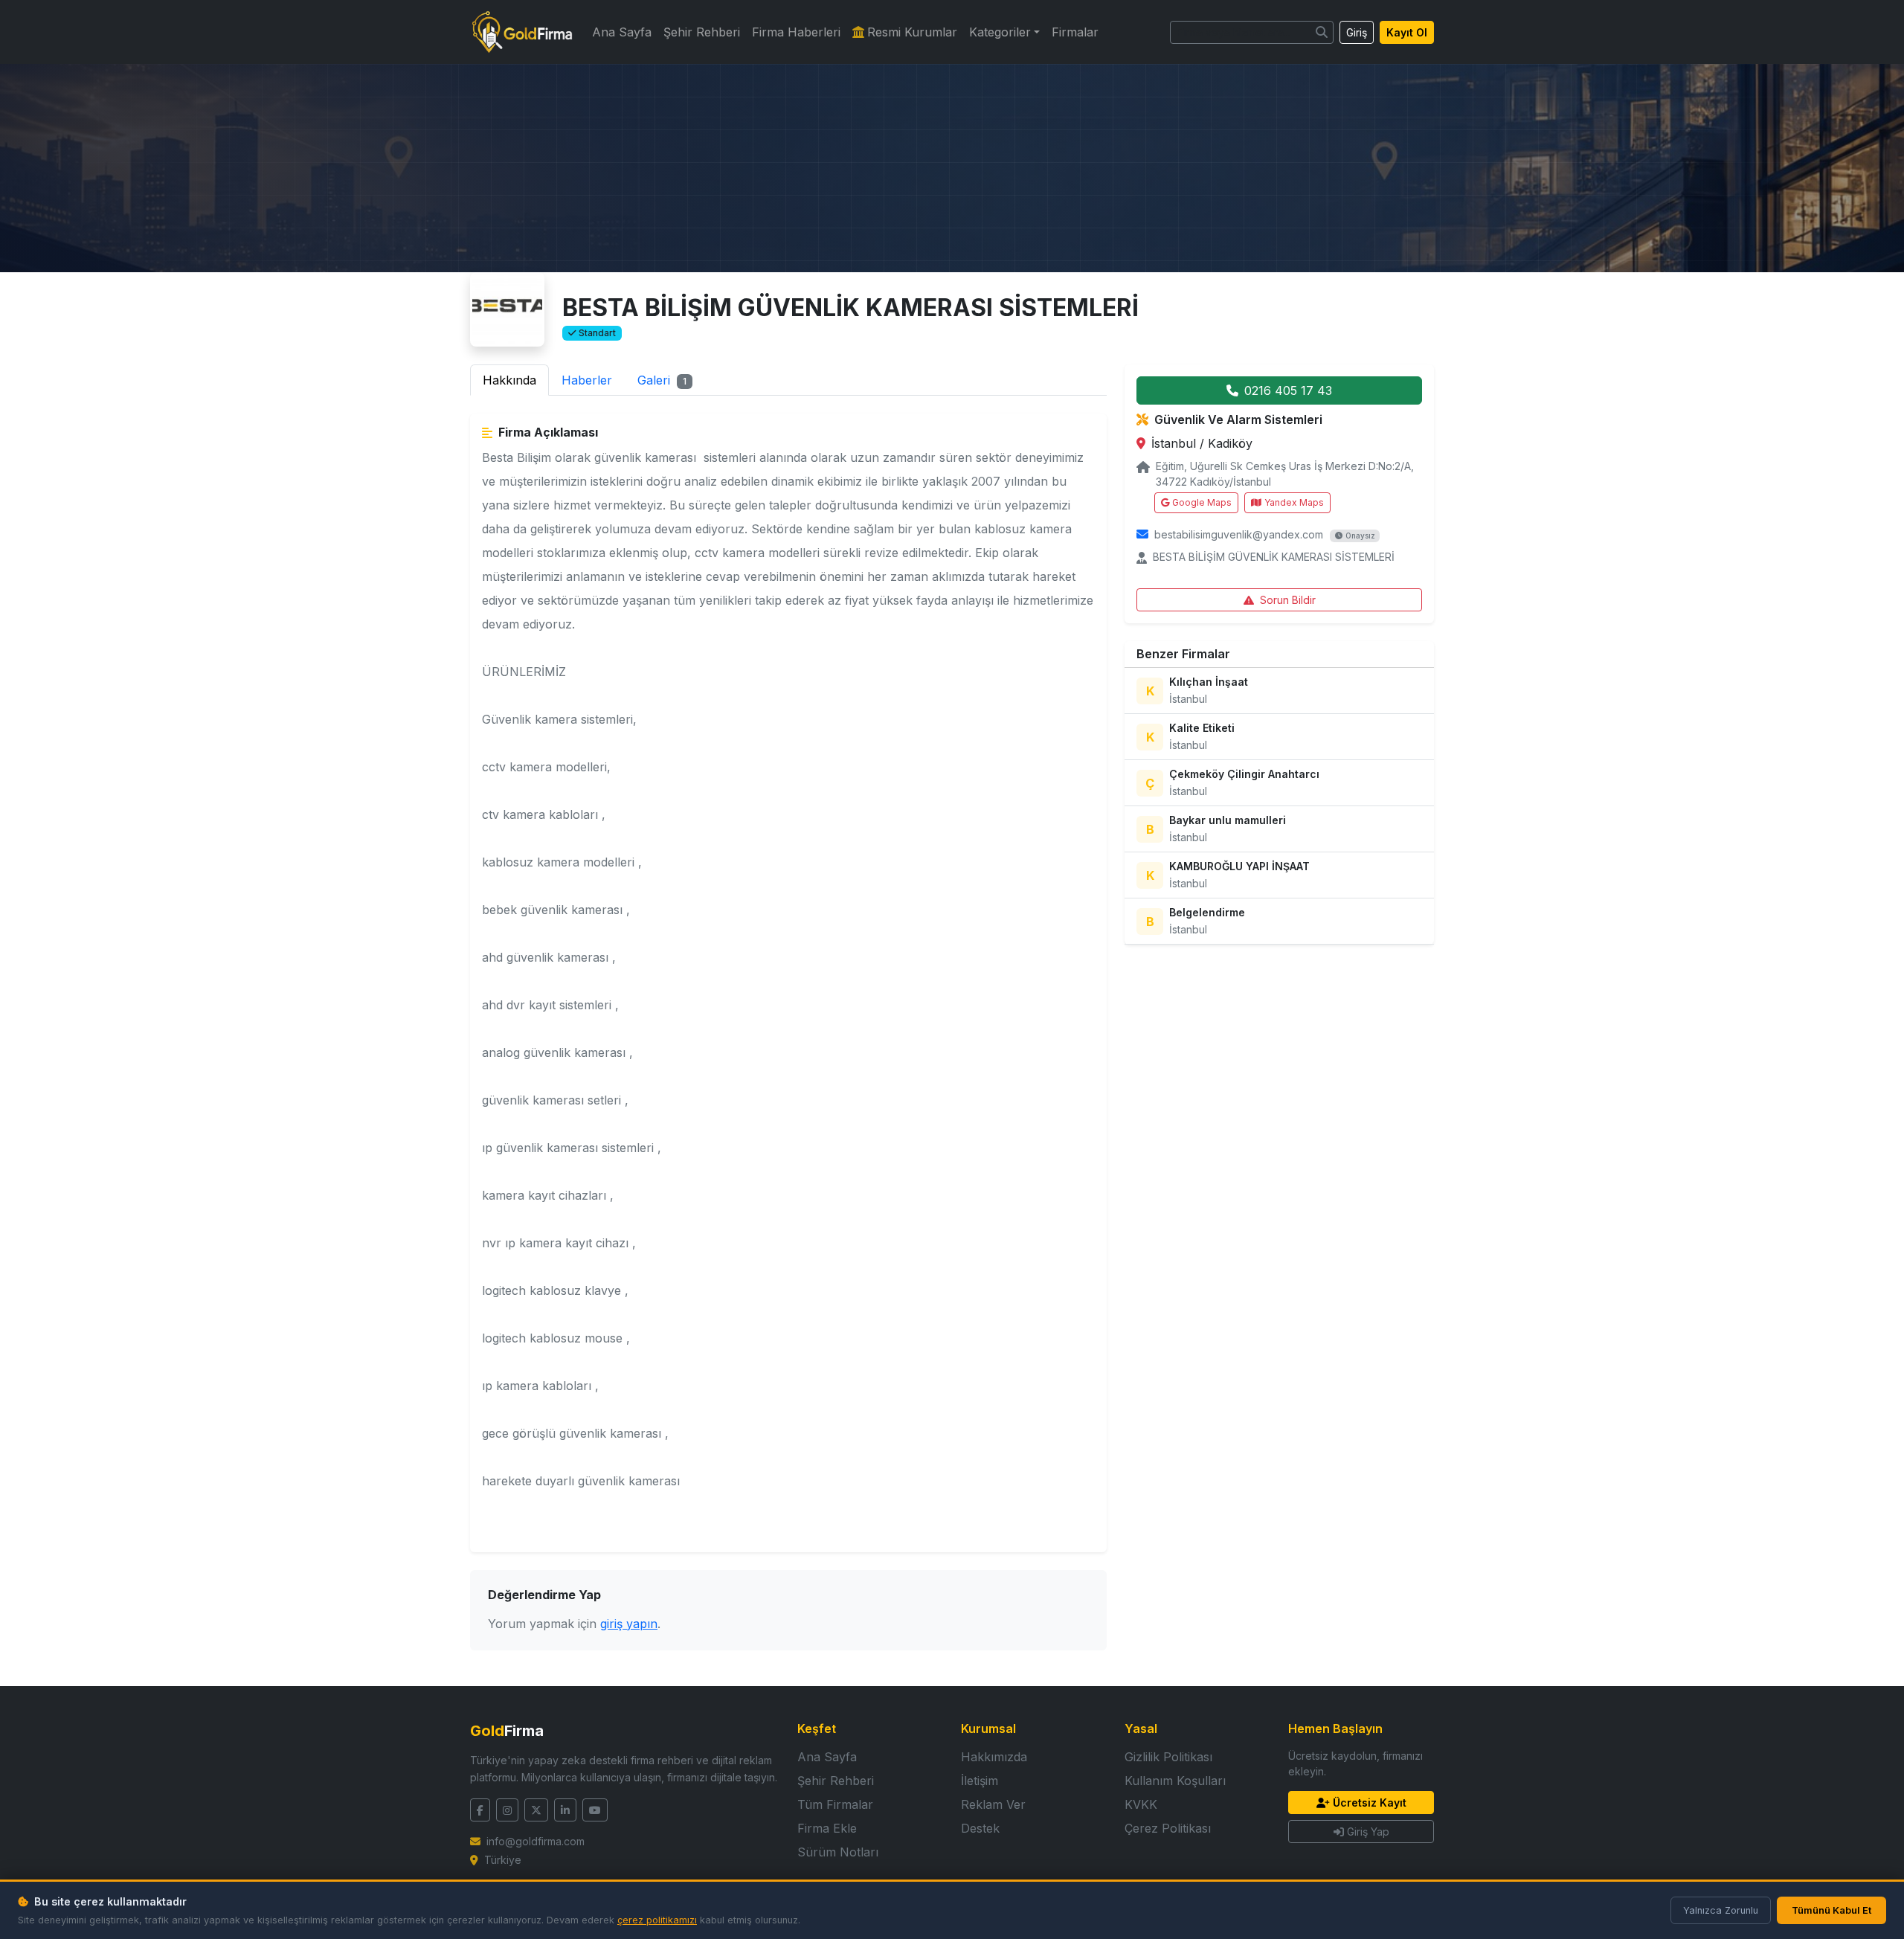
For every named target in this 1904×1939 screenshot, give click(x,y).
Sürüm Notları (838, 1852)
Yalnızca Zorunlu (1721, 1910)
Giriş (1357, 32)
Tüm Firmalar (835, 1804)
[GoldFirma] (522, 32)
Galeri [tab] (662, 380)
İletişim (980, 1781)
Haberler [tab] (587, 380)
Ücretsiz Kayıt (1370, 1803)
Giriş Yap (1368, 1832)
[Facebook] (480, 1810)
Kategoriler (1000, 32)
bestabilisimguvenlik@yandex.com (1239, 534)
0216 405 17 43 (1288, 390)
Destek (980, 1828)
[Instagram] (507, 1810)
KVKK (1141, 1804)
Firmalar (1075, 32)
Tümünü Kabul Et (1831, 1910)
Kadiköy (1230, 443)
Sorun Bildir (1288, 600)
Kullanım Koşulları (1175, 1781)
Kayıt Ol (1407, 32)
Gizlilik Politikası (1168, 1757)
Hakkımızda (994, 1757)
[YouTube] (595, 1810)
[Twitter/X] (536, 1810)
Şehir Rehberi (702, 32)
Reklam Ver (993, 1804)
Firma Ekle (827, 1828)
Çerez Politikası (1168, 1828)
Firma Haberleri (796, 32)
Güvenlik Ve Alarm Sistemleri (1238, 419)
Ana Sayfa (622, 32)
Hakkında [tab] (509, 380)
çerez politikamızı (657, 1920)
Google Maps (1202, 502)
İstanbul (1175, 443)
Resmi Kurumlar (912, 32)
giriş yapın (629, 1624)
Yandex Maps (1294, 502)
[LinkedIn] (565, 1810)
